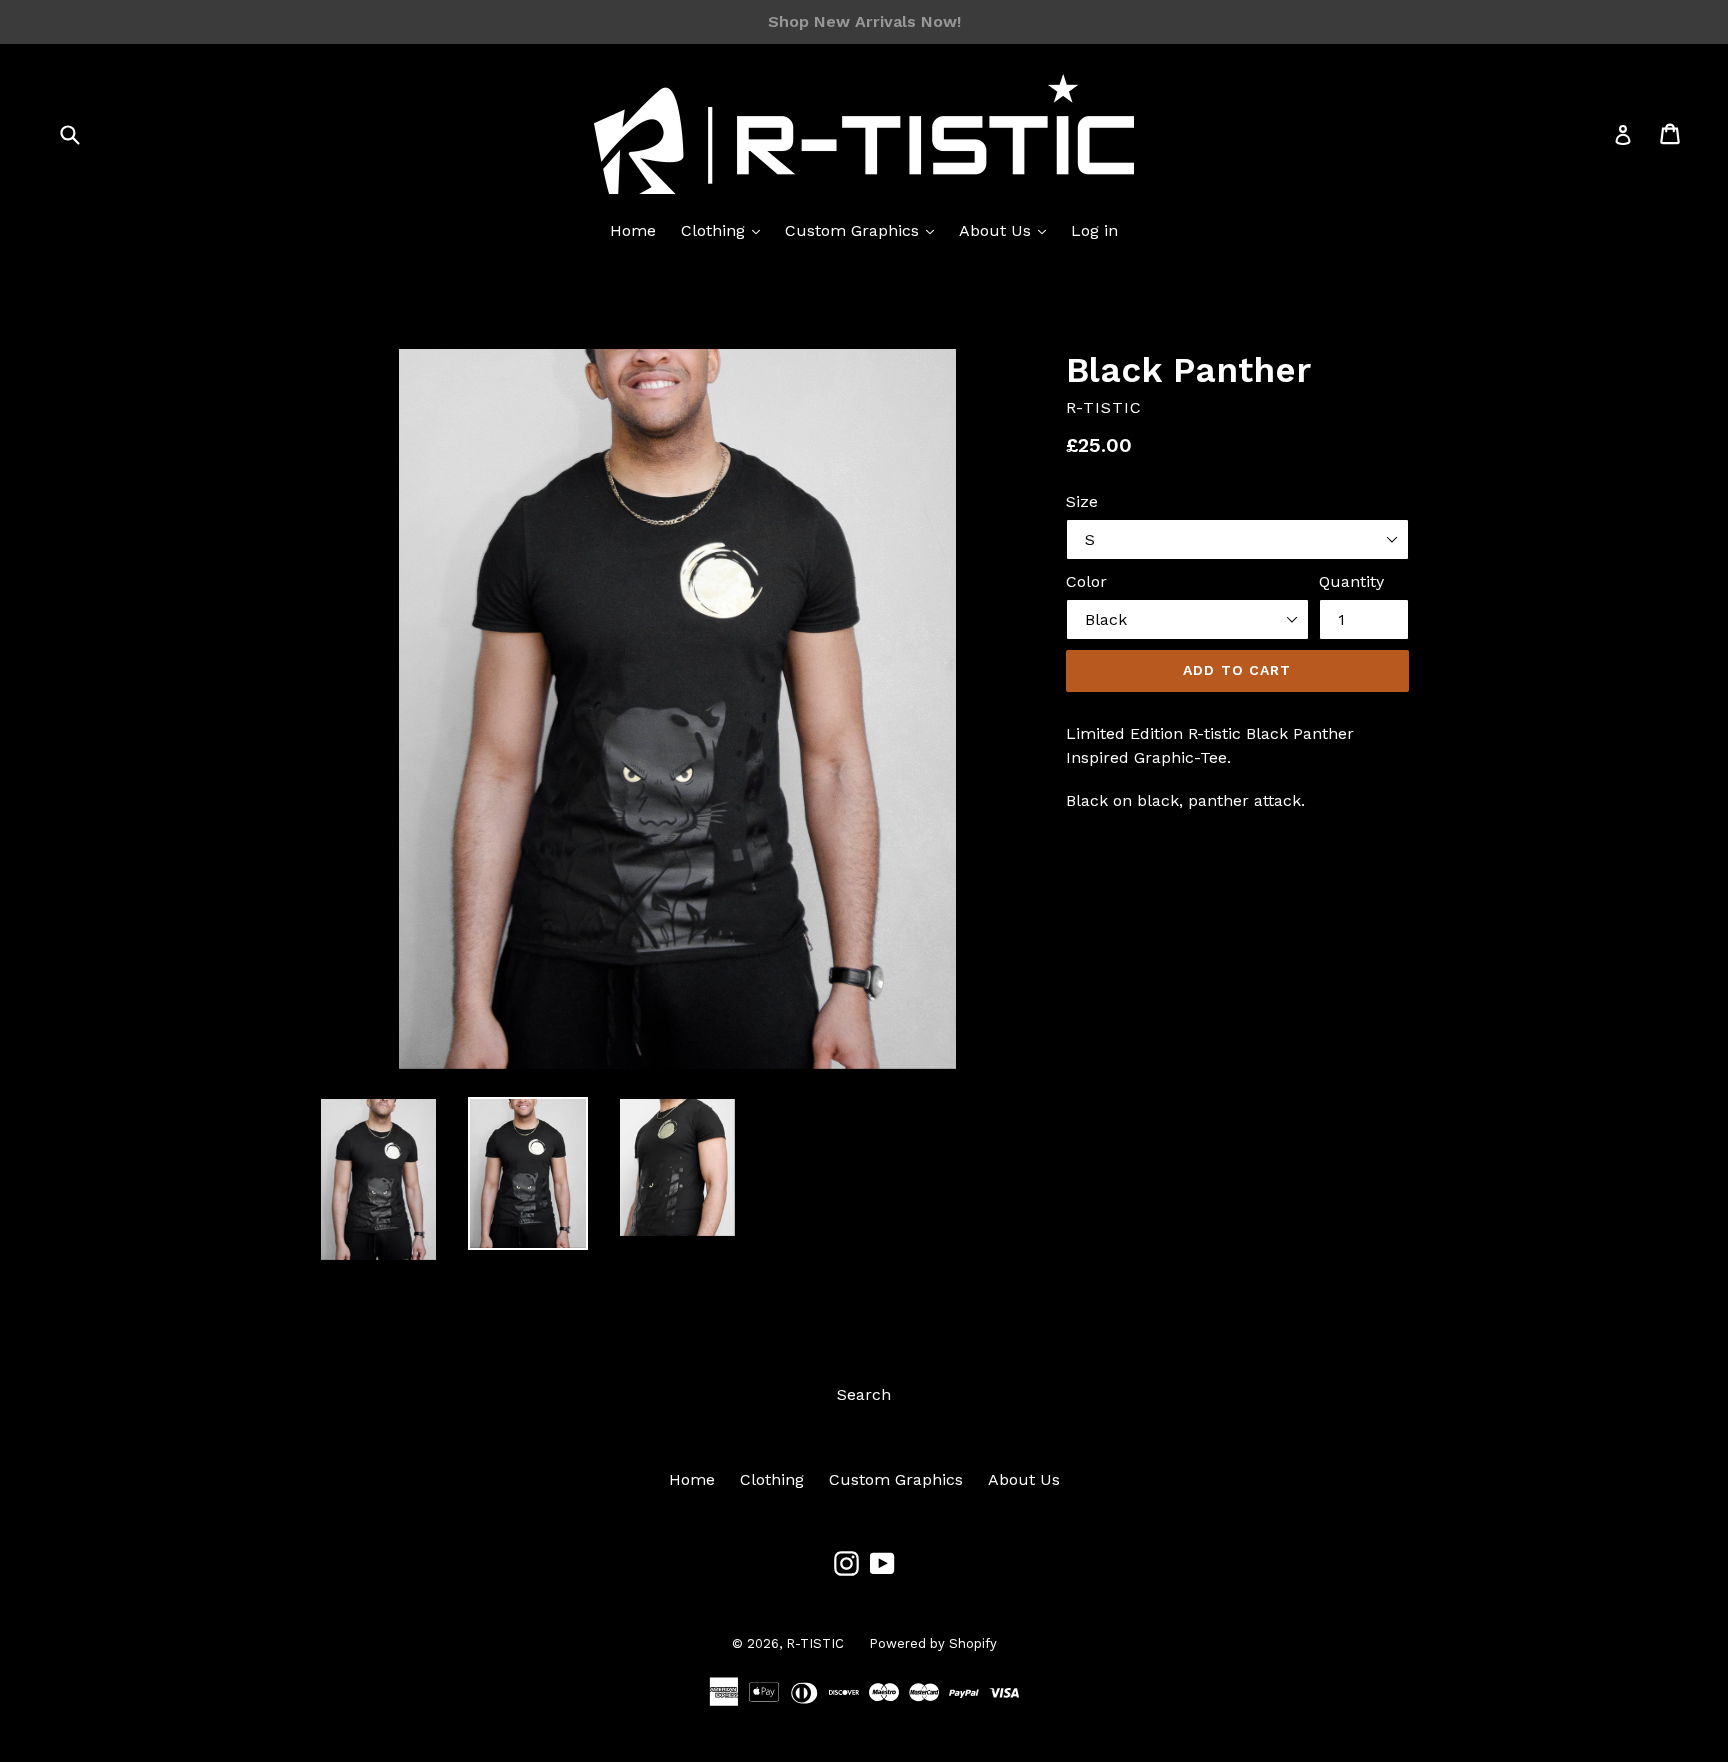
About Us (997, 230)
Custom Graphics (854, 230)
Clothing (715, 230)
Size (1082, 501)
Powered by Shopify (933, 1643)
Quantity (1351, 581)
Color (1086, 581)
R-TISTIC (815, 1643)
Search (864, 1394)
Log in (1094, 230)
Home (633, 230)
